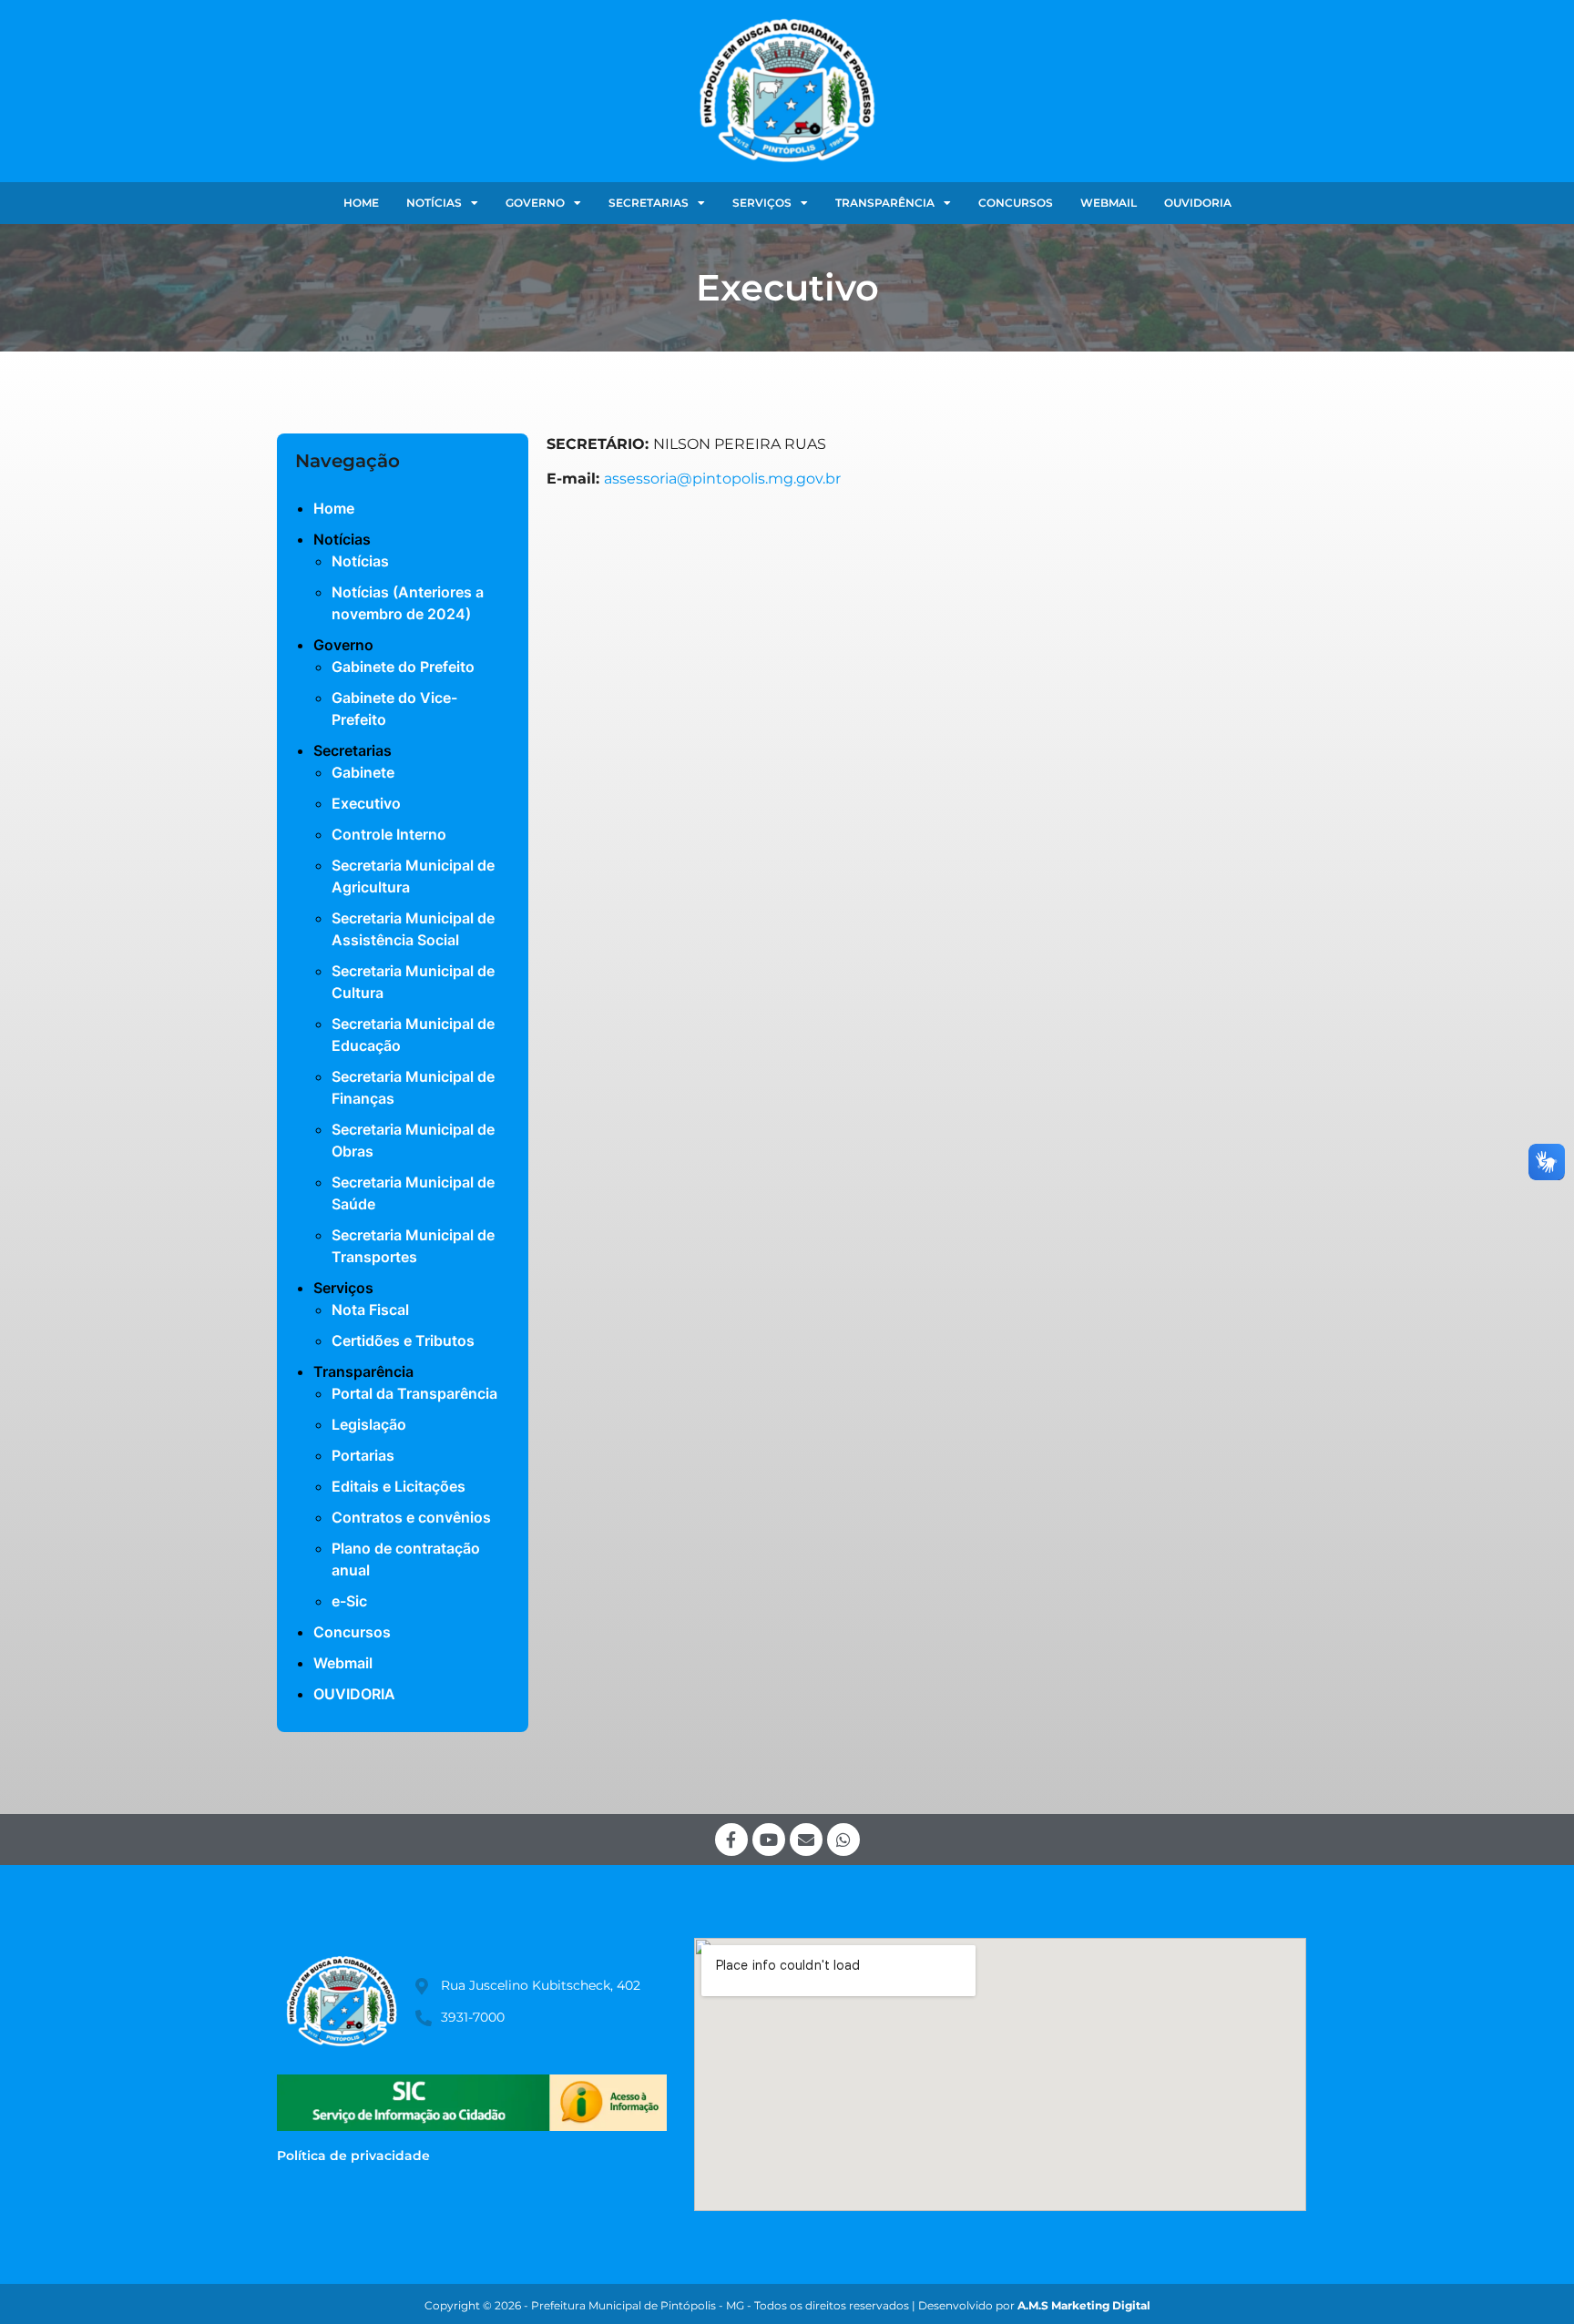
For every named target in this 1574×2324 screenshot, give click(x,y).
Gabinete (363, 772)
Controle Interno (389, 834)
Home (361, 203)
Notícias (360, 561)
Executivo (366, 803)
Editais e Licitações (399, 1486)
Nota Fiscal (370, 1310)
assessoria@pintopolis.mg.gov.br (722, 479)
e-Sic (349, 1601)
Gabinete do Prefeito (403, 667)
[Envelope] (806, 1840)
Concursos (1016, 203)
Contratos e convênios (411, 1517)
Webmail (1109, 203)
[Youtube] (769, 1840)
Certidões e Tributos (403, 1340)
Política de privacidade (353, 2156)
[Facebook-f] (731, 1840)
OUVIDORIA (1198, 203)
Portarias (363, 1455)
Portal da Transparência (414, 1393)
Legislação (369, 1424)
